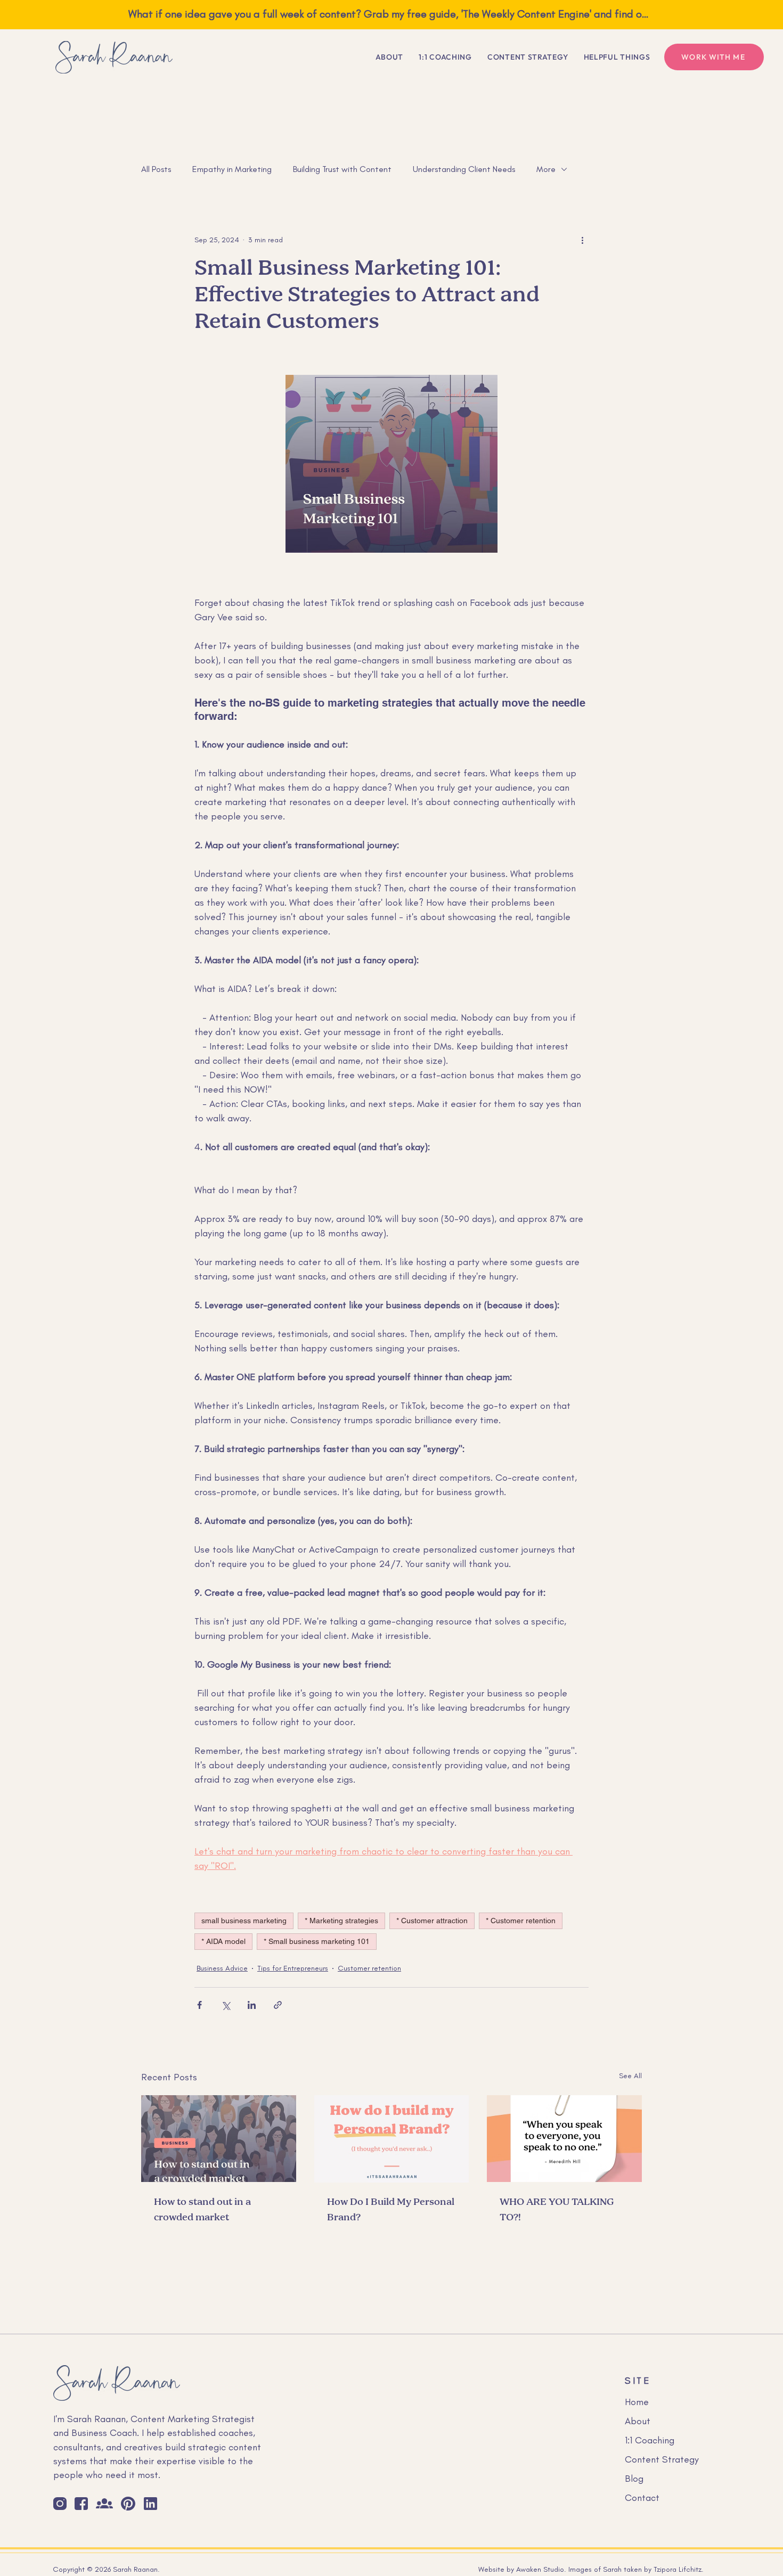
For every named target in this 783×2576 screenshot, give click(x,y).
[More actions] (582, 240)
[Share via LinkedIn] (252, 2005)
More (546, 169)
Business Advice (222, 1968)
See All (630, 2076)
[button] (617, 57)
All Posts (156, 169)
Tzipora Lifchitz (678, 2569)
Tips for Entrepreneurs (293, 1968)
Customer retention (369, 1968)
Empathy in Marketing (232, 169)
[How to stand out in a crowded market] (219, 2139)
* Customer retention (521, 1921)
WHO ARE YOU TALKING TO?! (557, 2210)
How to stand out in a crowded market (202, 2210)
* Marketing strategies (341, 1921)
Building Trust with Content (342, 169)
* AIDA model (223, 1941)
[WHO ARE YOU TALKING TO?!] (564, 2139)
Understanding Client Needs (464, 169)
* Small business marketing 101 (317, 1941)
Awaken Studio (540, 2569)
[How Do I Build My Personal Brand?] (392, 2139)
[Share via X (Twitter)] (226, 2005)
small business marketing (244, 1921)
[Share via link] (278, 2005)
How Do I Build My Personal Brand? (391, 2210)
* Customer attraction (432, 1921)
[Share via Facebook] (199, 2005)
